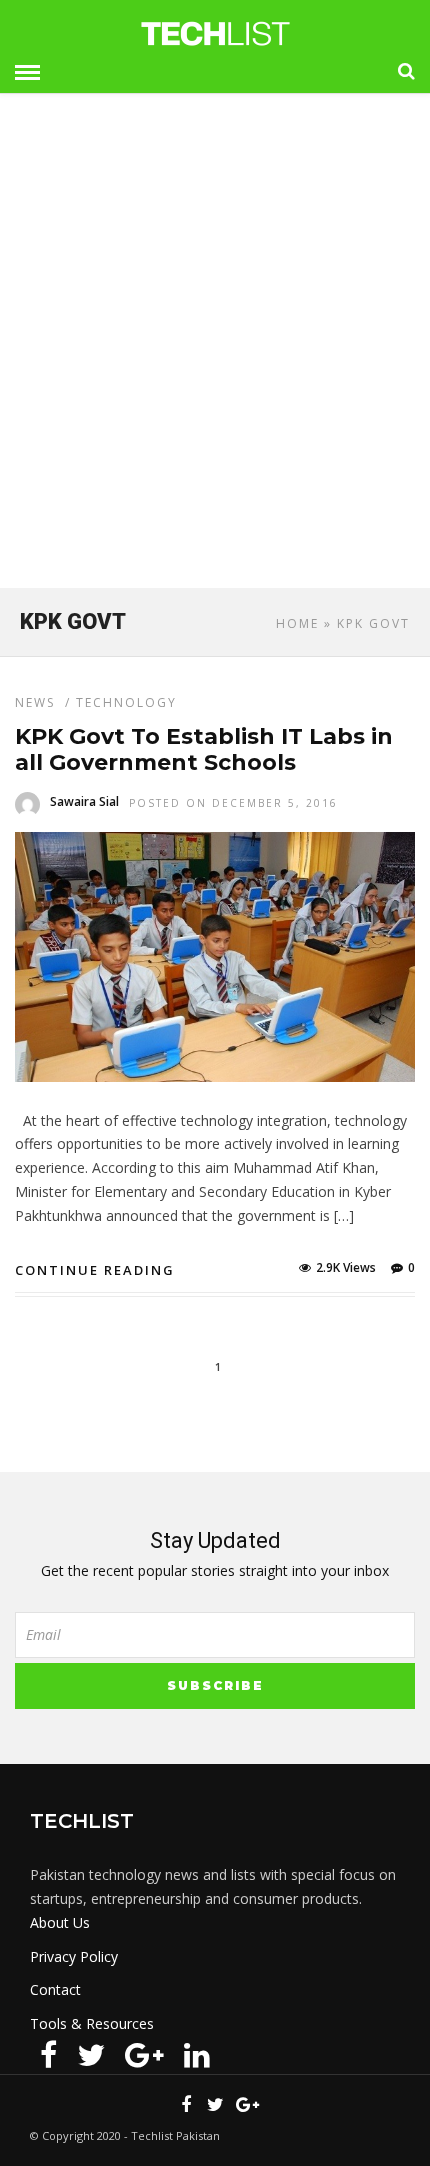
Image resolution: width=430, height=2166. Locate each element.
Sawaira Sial (84, 801)
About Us (60, 1922)
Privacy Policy (74, 1956)
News (35, 702)
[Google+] (144, 2055)
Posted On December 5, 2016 (233, 803)
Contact (55, 1989)
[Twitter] (91, 2055)
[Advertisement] (215, 349)
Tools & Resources (92, 2023)
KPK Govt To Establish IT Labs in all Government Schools (204, 749)
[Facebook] (48, 2055)
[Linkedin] (197, 2055)
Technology (126, 702)
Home (297, 623)
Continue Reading (95, 1270)
